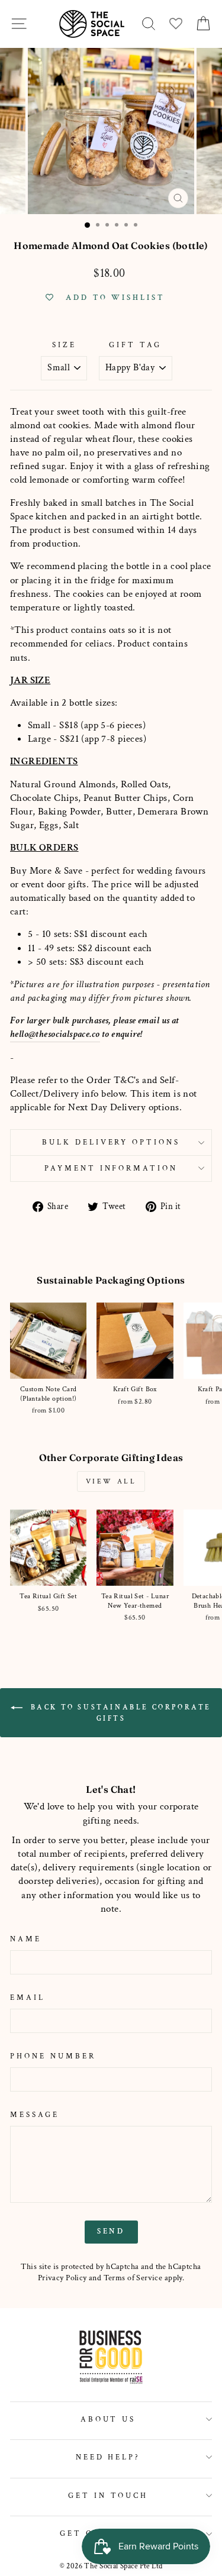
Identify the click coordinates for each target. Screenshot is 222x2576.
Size (64, 345)
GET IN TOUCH (108, 2496)
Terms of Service (133, 2278)
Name (26, 1939)
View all (111, 1481)
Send (111, 2231)
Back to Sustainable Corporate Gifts (119, 1713)
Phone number (53, 2056)
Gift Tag (135, 345)
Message (35, 2115)
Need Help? (108, 2457)
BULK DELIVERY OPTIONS (111, 1142)
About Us (108, 2419)
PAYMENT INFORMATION (111, 1168)
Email (28, 1998)
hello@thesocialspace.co (55, 1034)
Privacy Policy (62, 2278)
